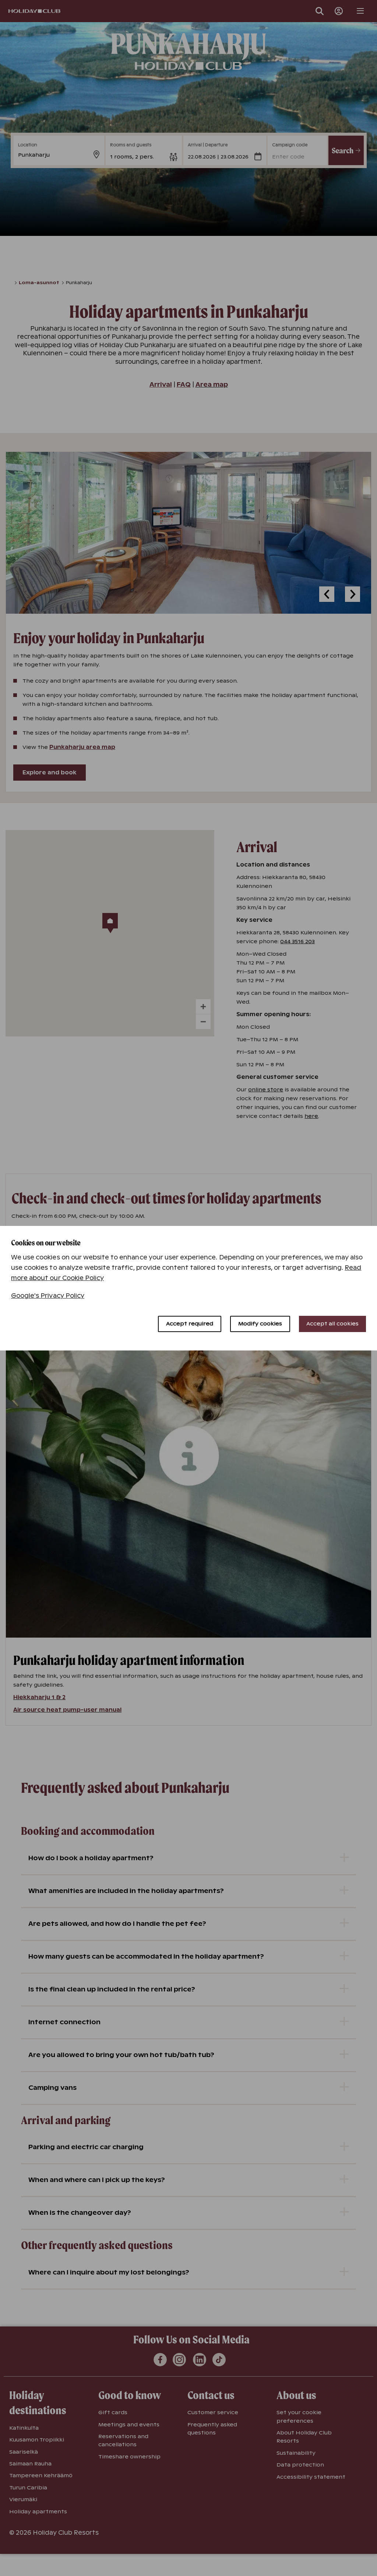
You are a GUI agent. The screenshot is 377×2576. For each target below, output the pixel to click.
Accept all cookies (332, 1324)
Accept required (190, 1324)
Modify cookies (260, 1324)
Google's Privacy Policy (48, 1296)
